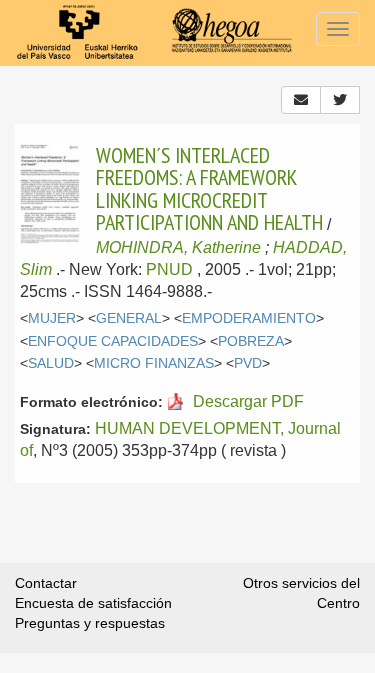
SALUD (51, 363)
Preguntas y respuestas (90, 623)
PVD (248, 363)
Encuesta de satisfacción (93, 603)
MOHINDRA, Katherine (178, 247)
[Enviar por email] (301, 100)
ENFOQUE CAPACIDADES (113, 341)
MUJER (52, 318)
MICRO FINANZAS (154, 363)
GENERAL (129, 318)
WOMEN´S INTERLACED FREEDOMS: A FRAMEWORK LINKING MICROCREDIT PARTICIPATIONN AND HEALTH (209, 188)
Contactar (46, 583)
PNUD (169, 269)
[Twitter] (340, 100)
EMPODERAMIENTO (249, 318)
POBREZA (251, 341)
